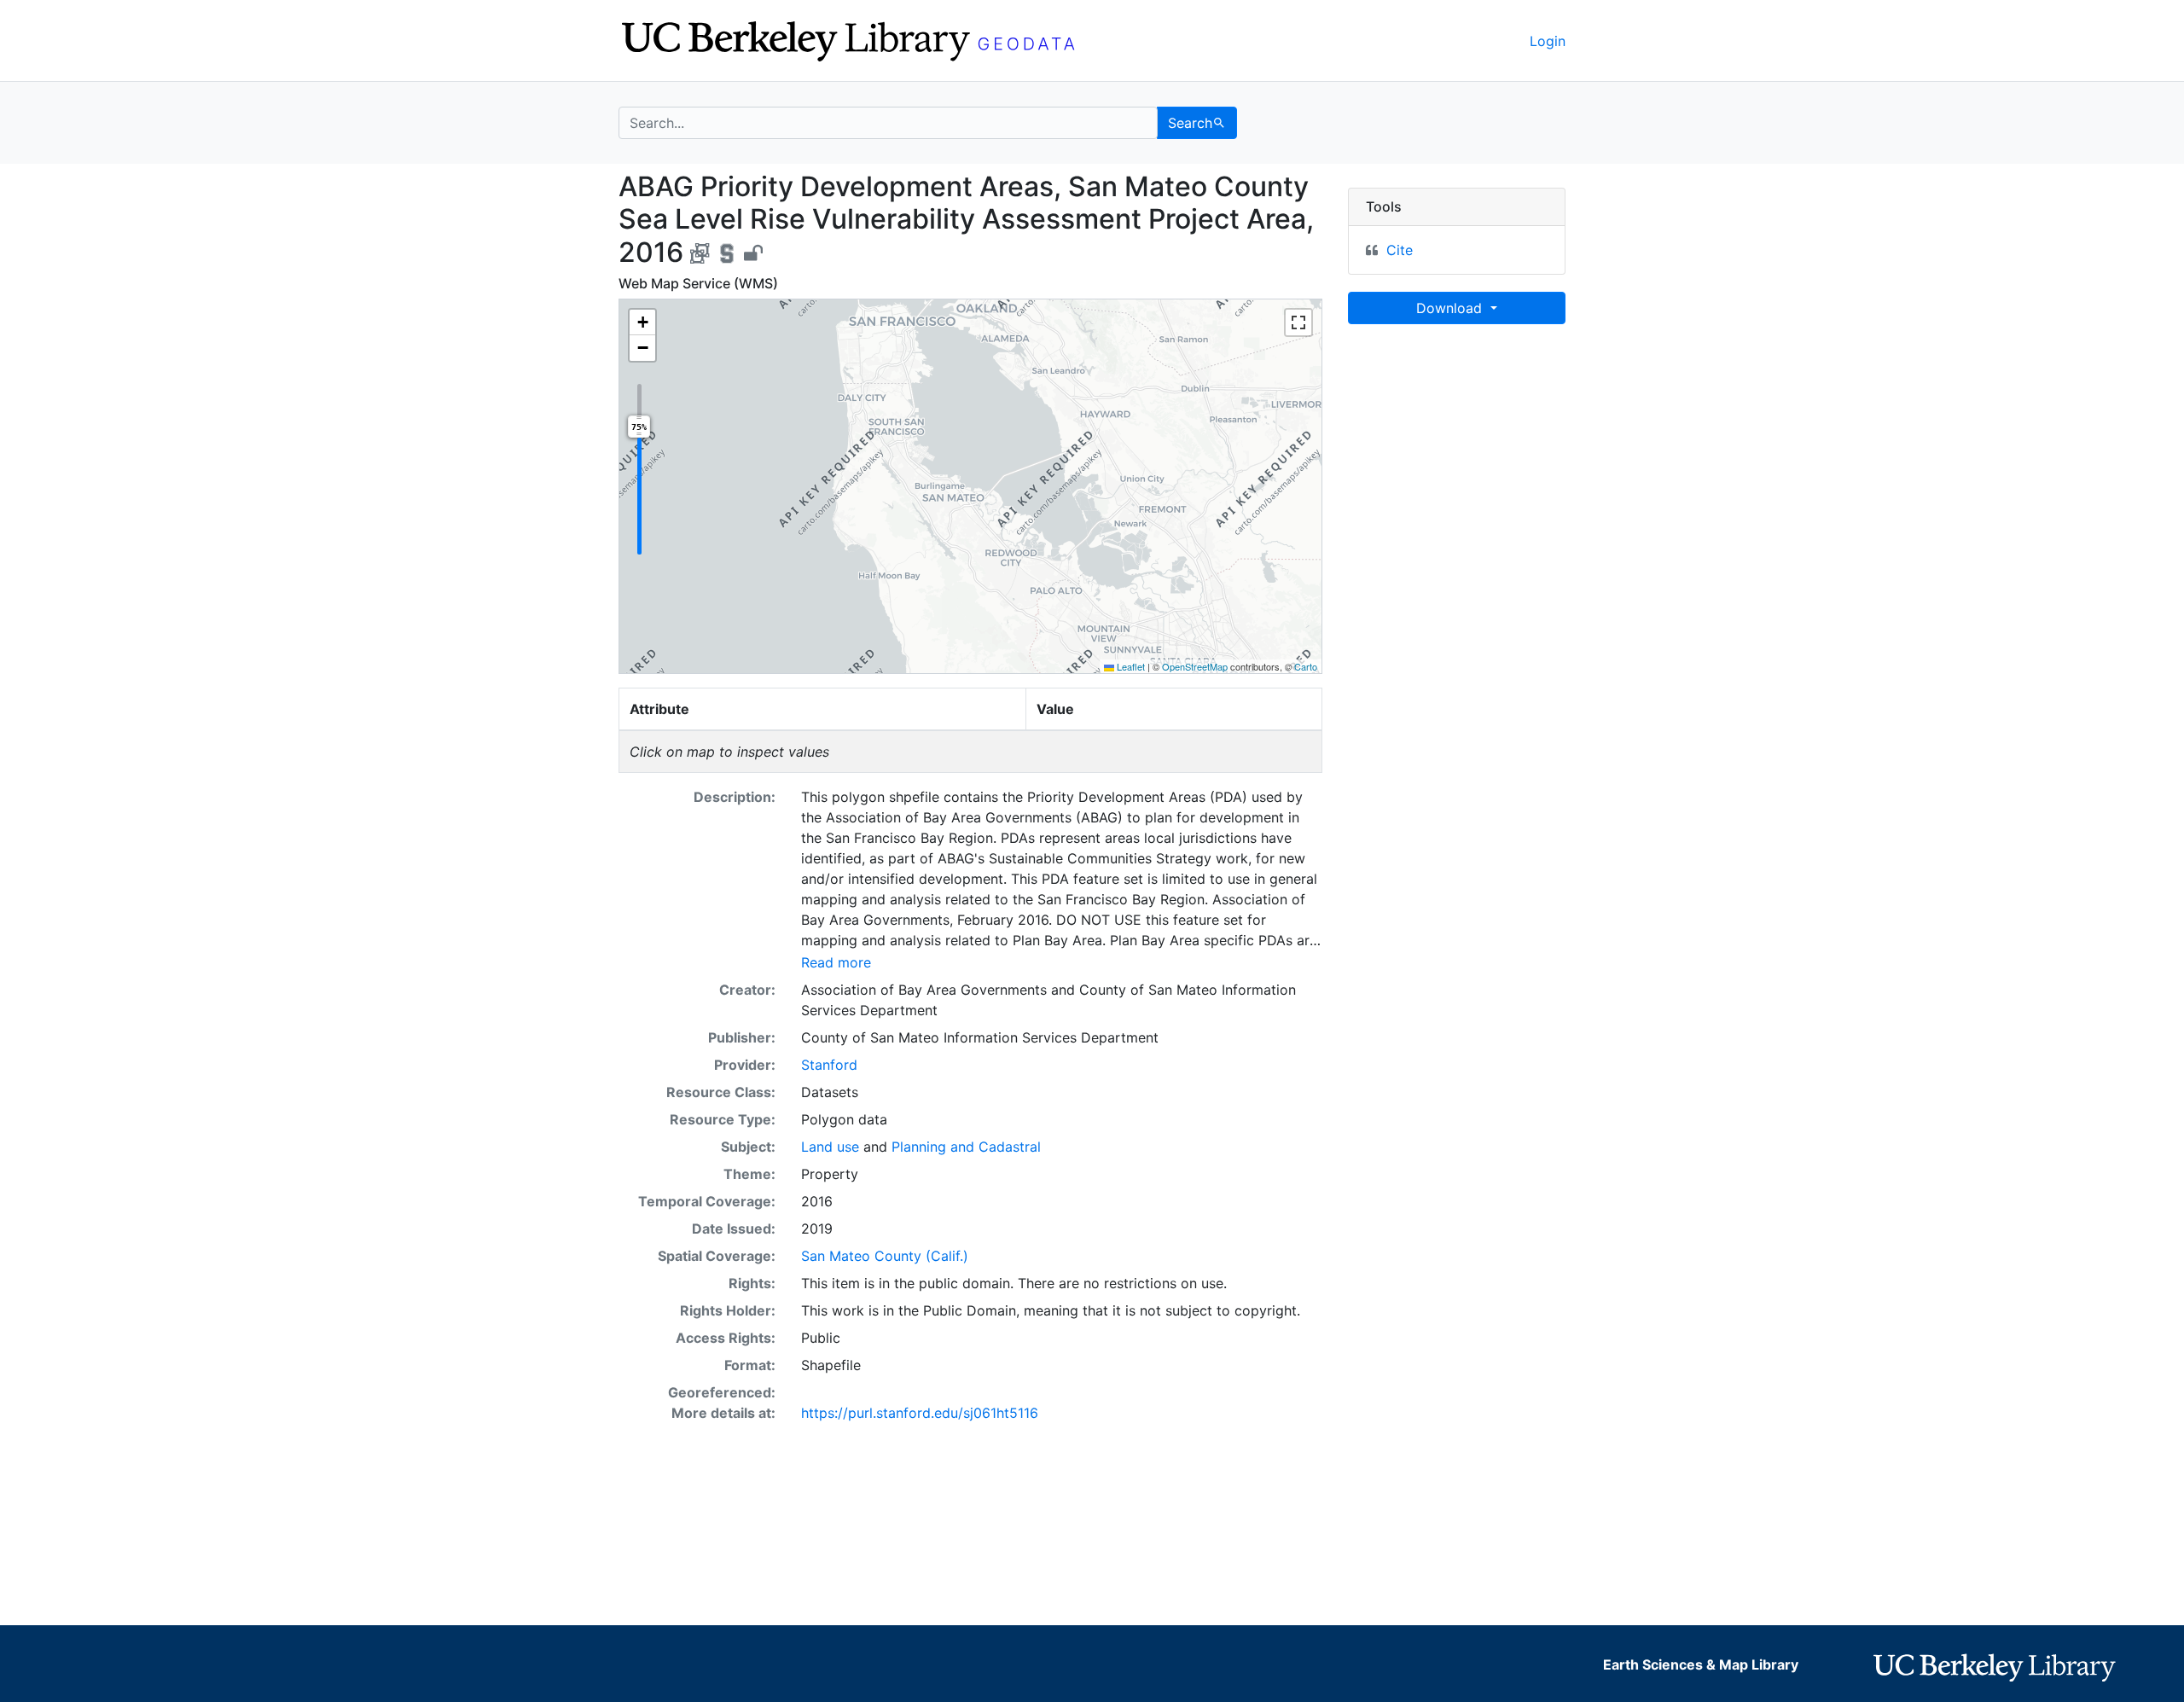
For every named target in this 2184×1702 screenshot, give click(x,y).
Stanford (829, 1065)
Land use (830, 1147)
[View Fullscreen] (1298, 322)
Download (1451, 308)
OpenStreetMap (1195, 666)
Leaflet (1130, 666)
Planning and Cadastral (966, 1147)
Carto (1306, 666)
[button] (642, 322)
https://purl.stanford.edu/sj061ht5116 (920, 1413)
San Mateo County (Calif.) (885, 1256)
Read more (836, 962)
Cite (1400, 250)
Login (1548, 41)
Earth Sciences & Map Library (1701, 1664)
